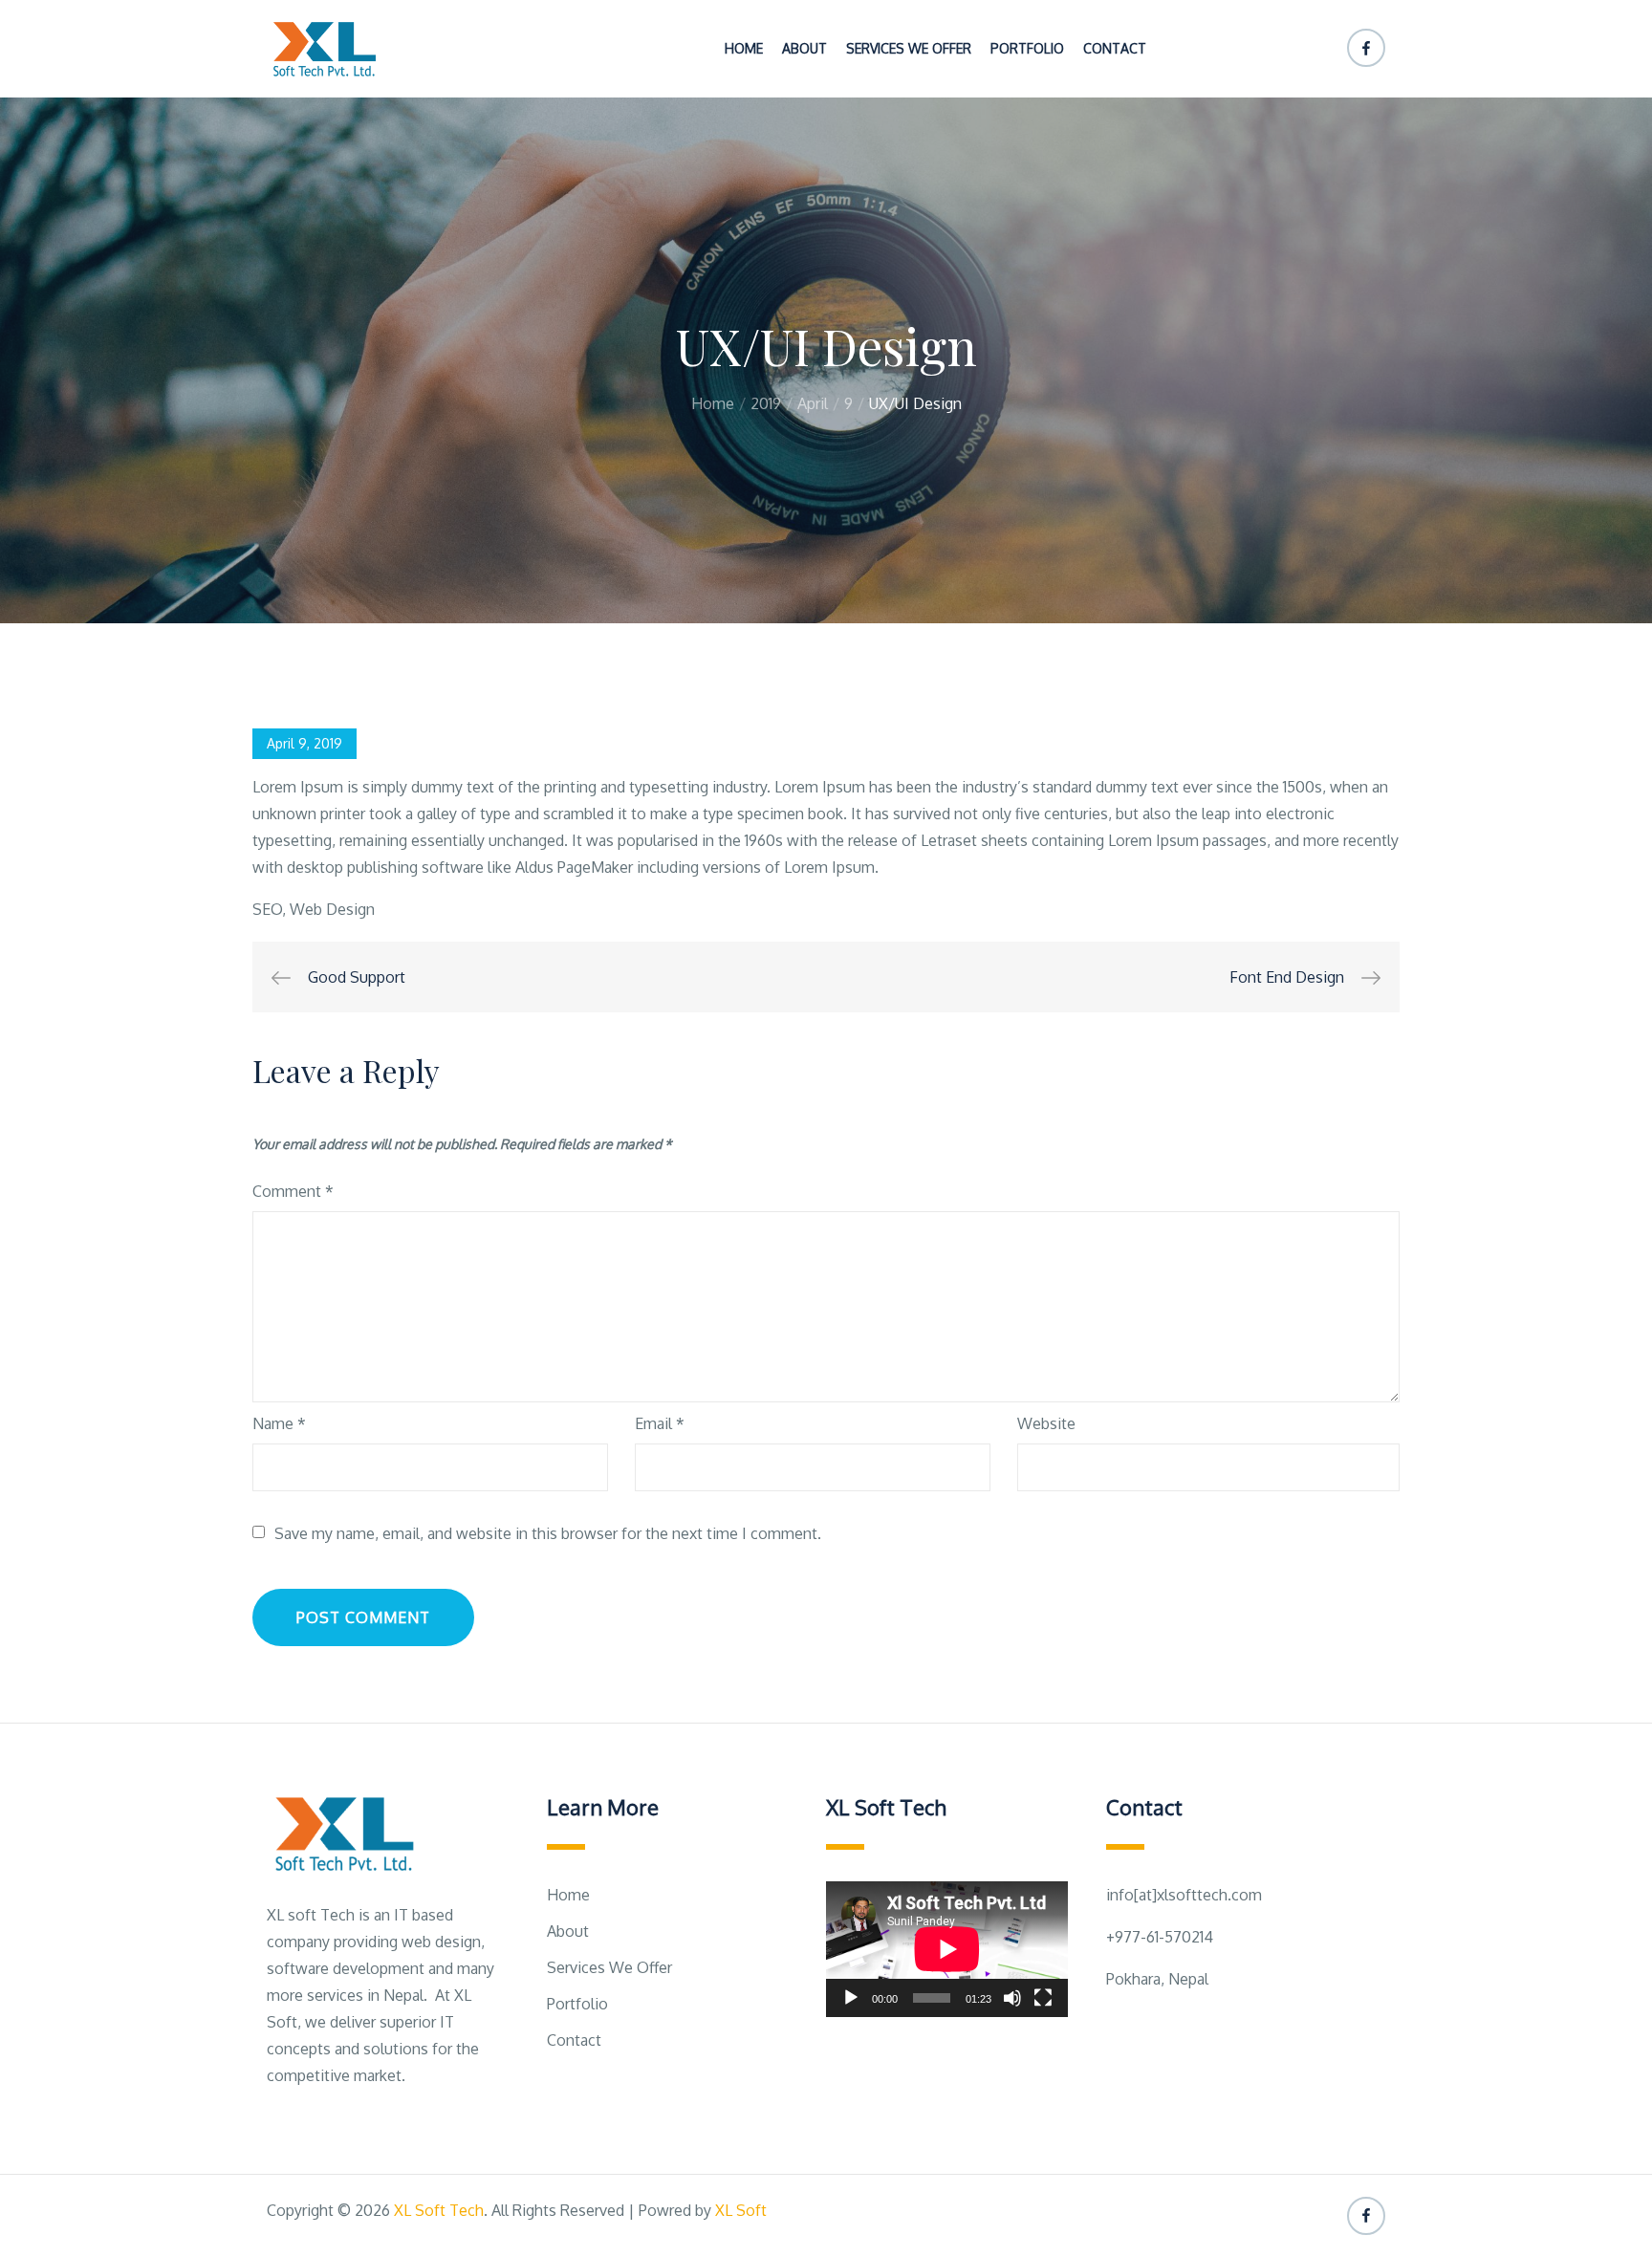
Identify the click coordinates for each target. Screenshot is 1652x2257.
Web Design (332, 909)
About (804, 48)
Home (744, 48)
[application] (947, 1949)
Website (1046, 1423)
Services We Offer (909, 48)
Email (660, 1423)
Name (279, 1423)
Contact (1115, 48)
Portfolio (1027, 48)
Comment (293, 1191)
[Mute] (1012, 1998)
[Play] (851, 1998)
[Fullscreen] (1043, 1998)
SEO (267, 909)
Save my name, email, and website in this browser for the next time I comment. (548, 1533)
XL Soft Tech (439, 2210)
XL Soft (741, 2210)
